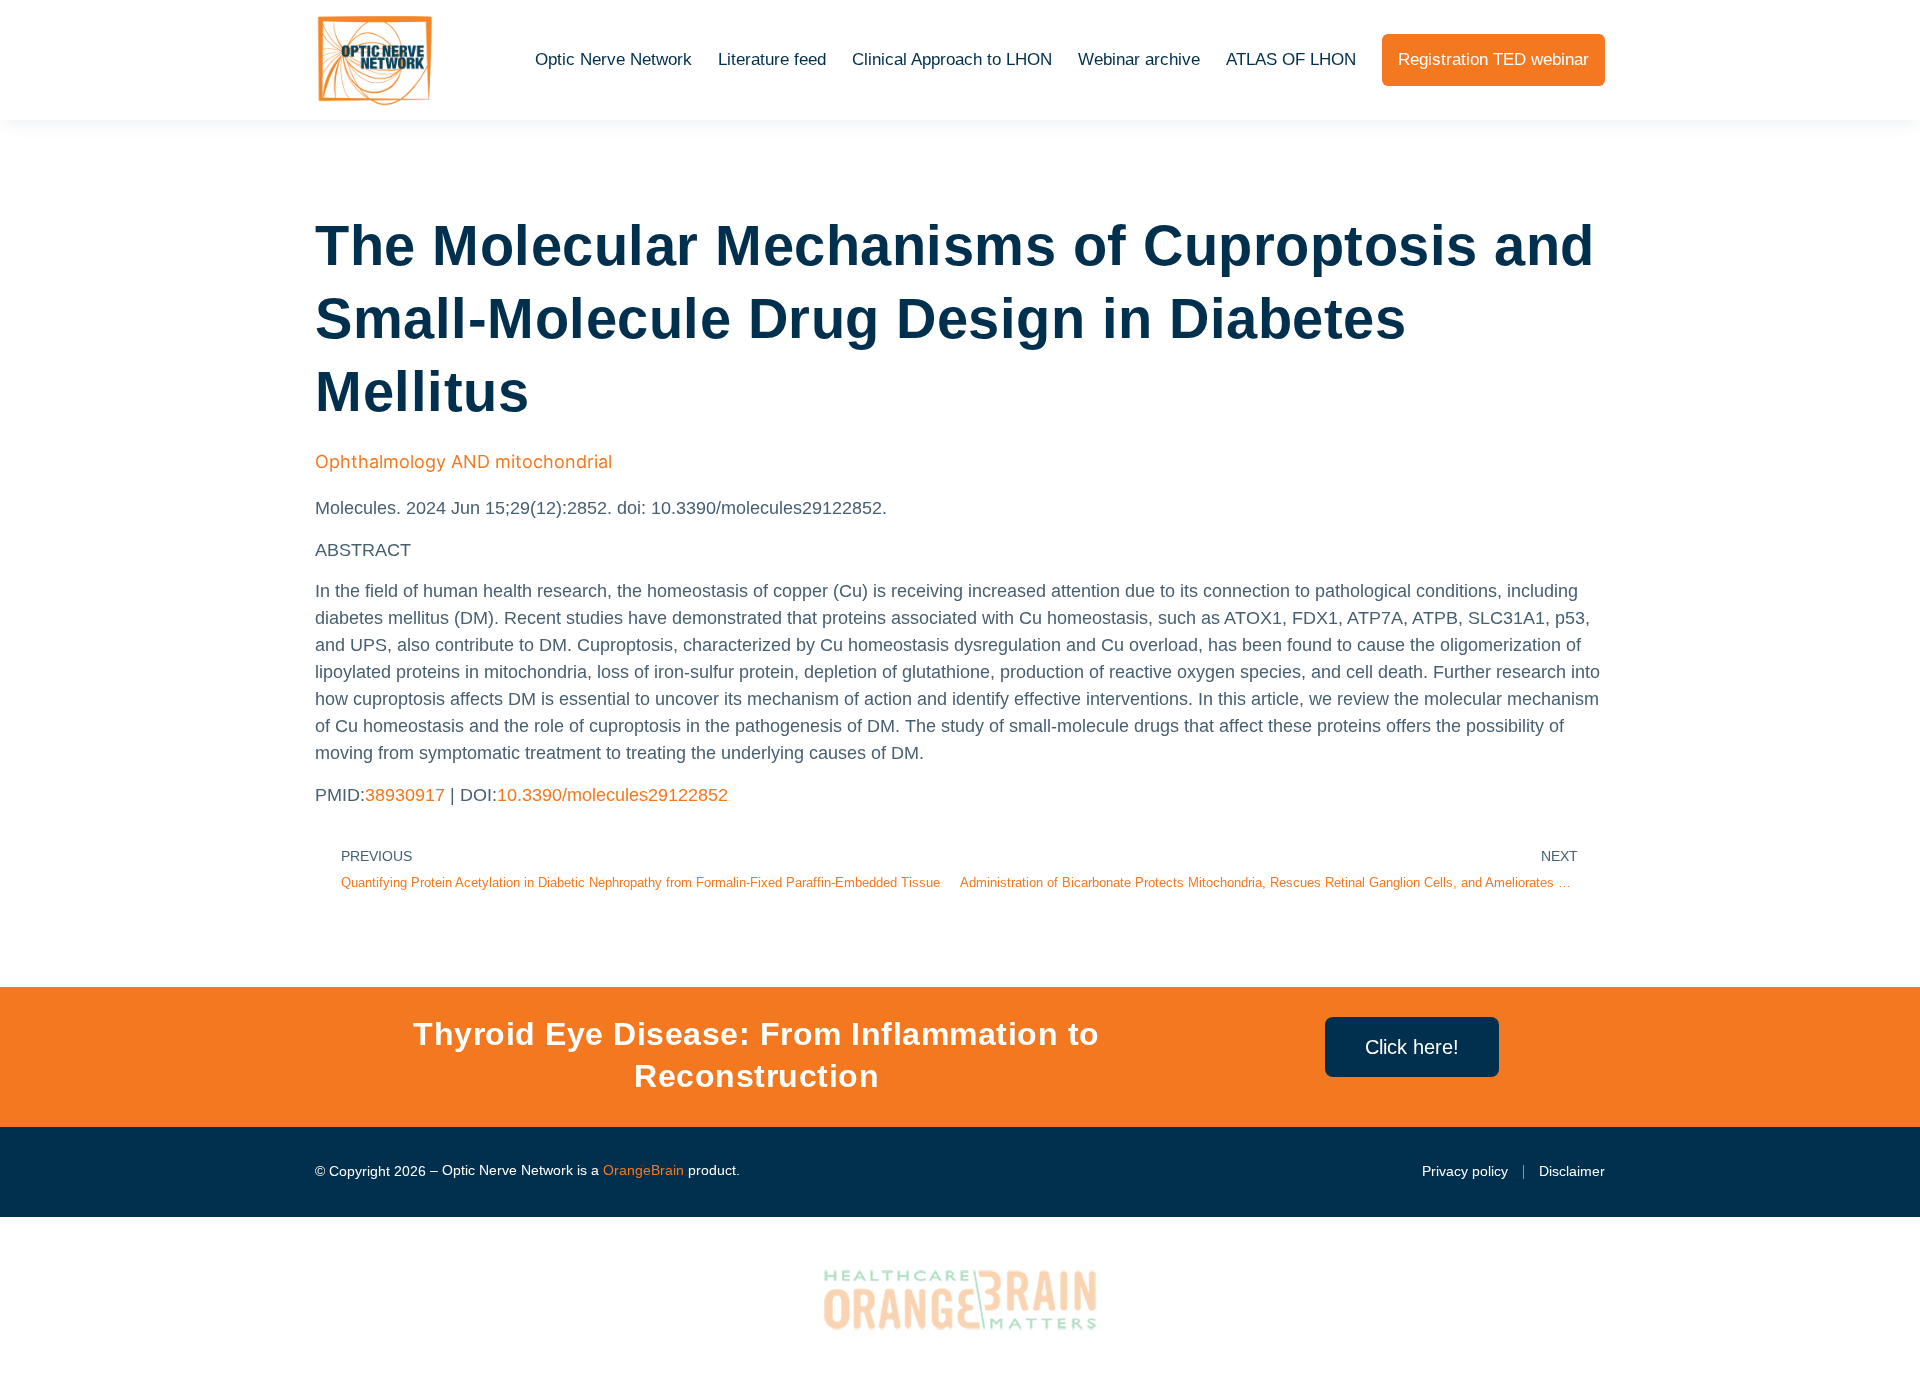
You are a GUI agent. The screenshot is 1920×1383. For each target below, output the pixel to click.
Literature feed (772, 59)
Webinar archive (1139, 59)
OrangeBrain (643, 1170)
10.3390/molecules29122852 (612, 795)
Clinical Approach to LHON (952, 59)
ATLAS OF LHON (1291, 59)
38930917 (405, 795)
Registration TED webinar (1493, 59)
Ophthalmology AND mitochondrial (463, 461)
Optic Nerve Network (613, 59)
